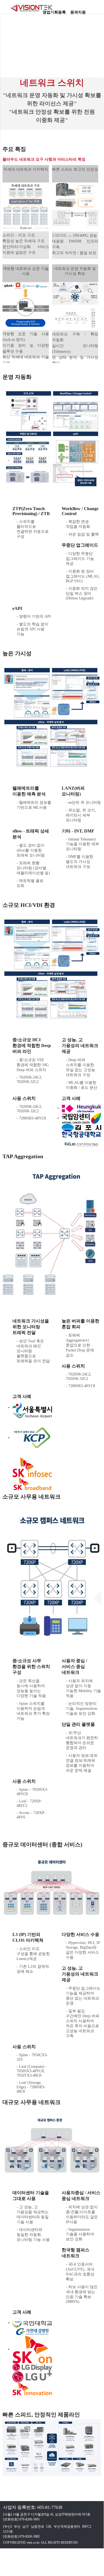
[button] (97, 10)
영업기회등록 (54, 11)
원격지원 (78, 11)
